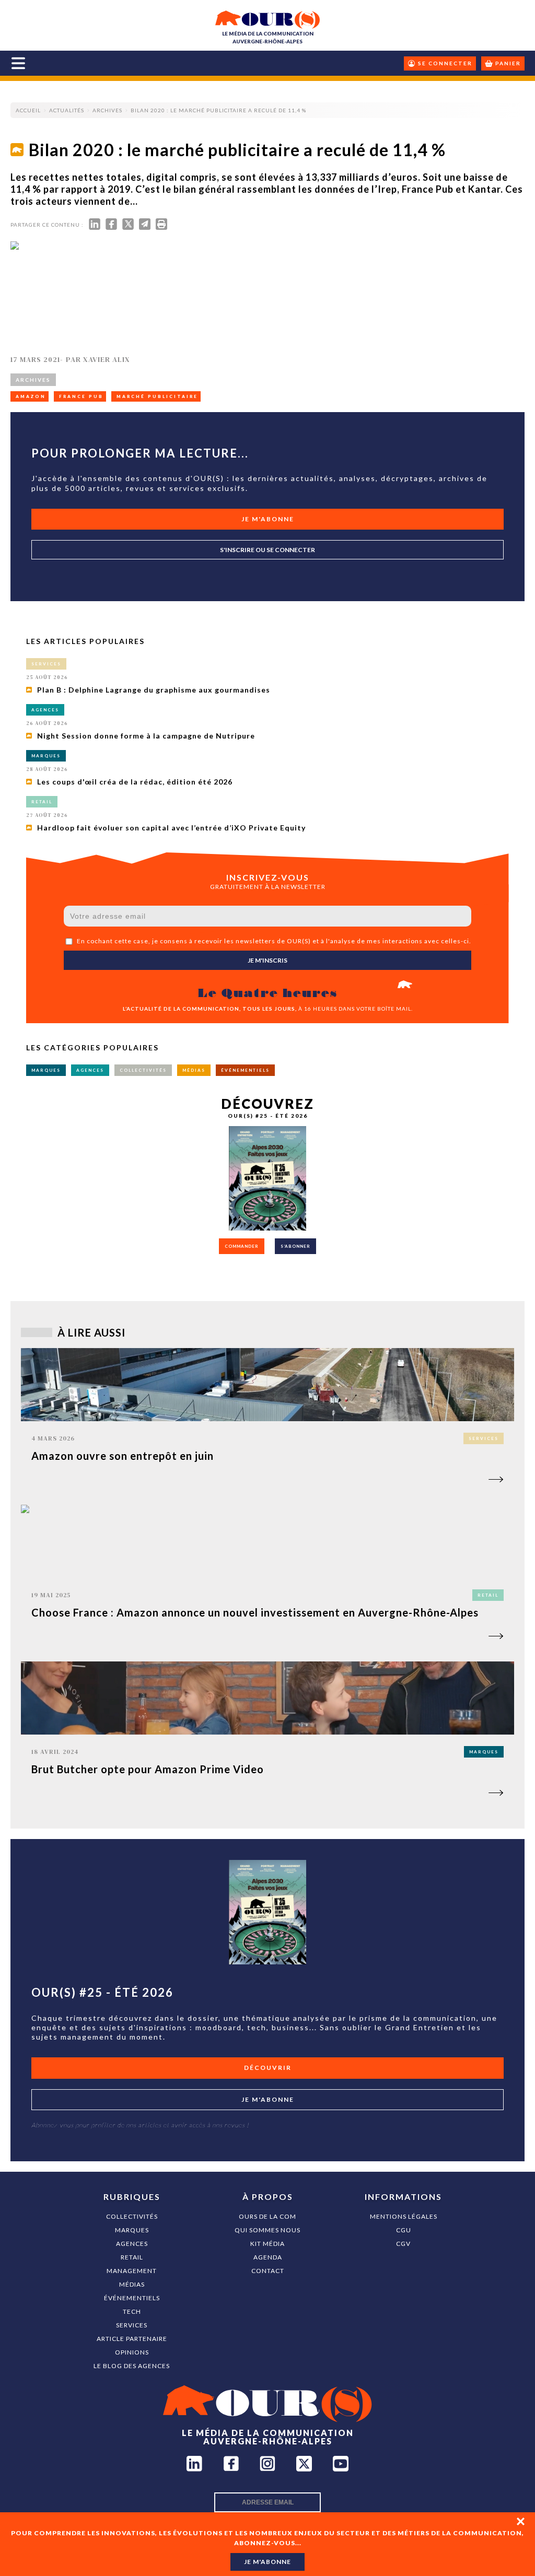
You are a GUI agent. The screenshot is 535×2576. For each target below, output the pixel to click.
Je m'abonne (268, 519)
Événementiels (132, 2298)
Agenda (268, 2257)
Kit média (267, 2244)
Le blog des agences (132, 2366)
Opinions (132, 2352)
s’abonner (295, 1246)
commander (242, 1246)
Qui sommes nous (267, 2230)
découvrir (268, 2068)
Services (132, 2325)
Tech (132, 2311)
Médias (132, 2284)
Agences (132, 2244)
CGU (404, 2230)
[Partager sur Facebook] (111, 226)
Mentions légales (404, 2216)
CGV (403, 2244)
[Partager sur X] (128, 226)
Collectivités (132, 2216)
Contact (268, 2271)
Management (132, 2271)
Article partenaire (132, 2339)
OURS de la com (267, 2216)
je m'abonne (267, 2562)
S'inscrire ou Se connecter (267, 550)
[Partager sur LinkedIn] (95, 226)
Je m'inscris (267, 960)
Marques (132, 2230)
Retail (132, 2257)
